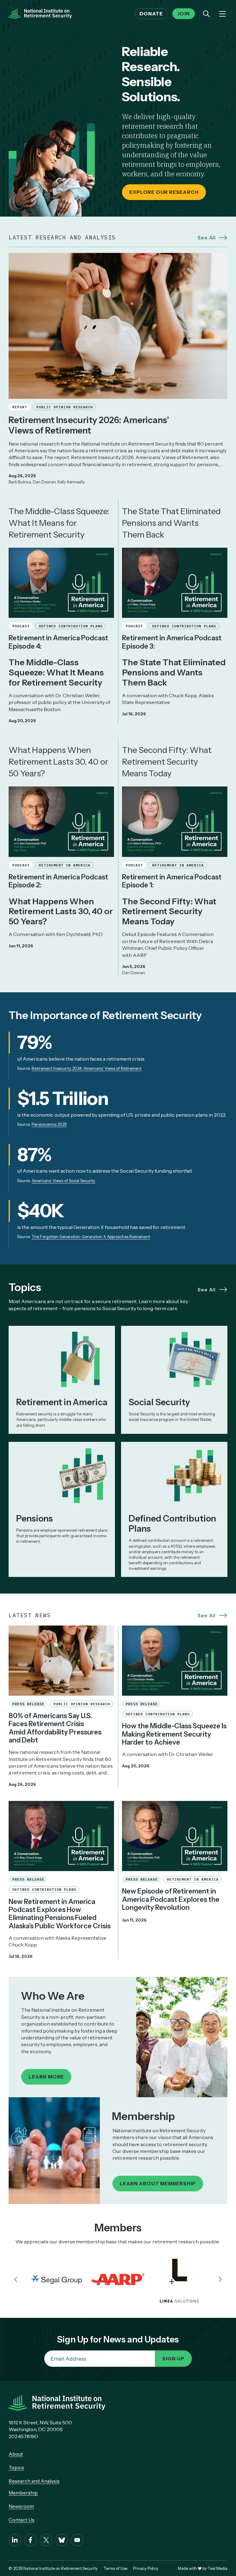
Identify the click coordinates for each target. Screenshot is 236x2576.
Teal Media (218, 2568)
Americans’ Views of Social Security (63, 1181)
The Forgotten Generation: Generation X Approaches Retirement (91, 1237)
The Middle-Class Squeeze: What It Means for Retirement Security (59, 523)
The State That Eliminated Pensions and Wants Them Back (171, 523)
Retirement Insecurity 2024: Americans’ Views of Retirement (87, 1068)
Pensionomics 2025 (49, 1124)
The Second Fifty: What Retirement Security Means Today (167, 762)
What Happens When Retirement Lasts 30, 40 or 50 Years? (58, 762)
